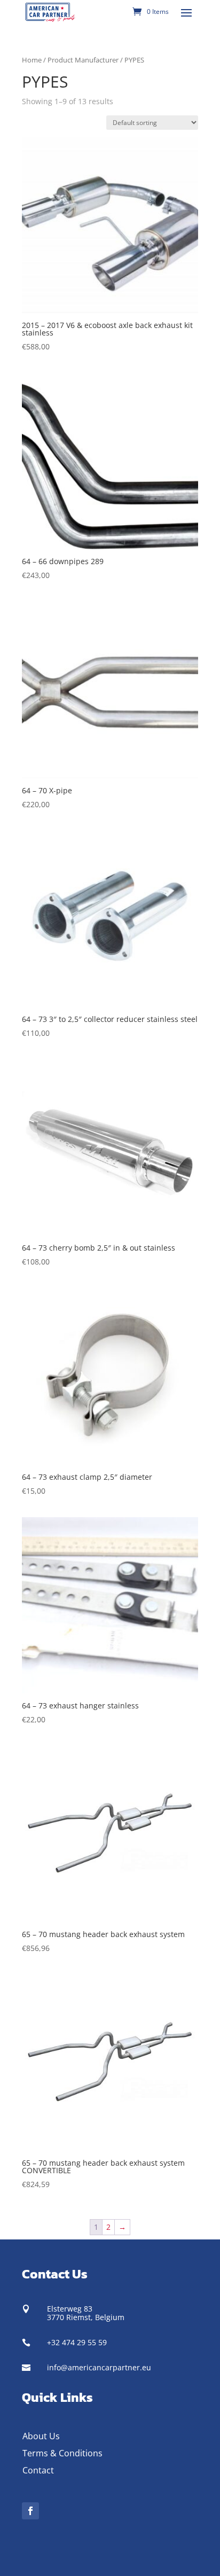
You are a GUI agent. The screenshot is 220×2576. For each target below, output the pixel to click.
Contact (38, 2470)
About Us (41, 2436)
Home (32, 60)
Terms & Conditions (62, 2453)
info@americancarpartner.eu (99, 2367)
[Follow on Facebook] (30, 2511)
